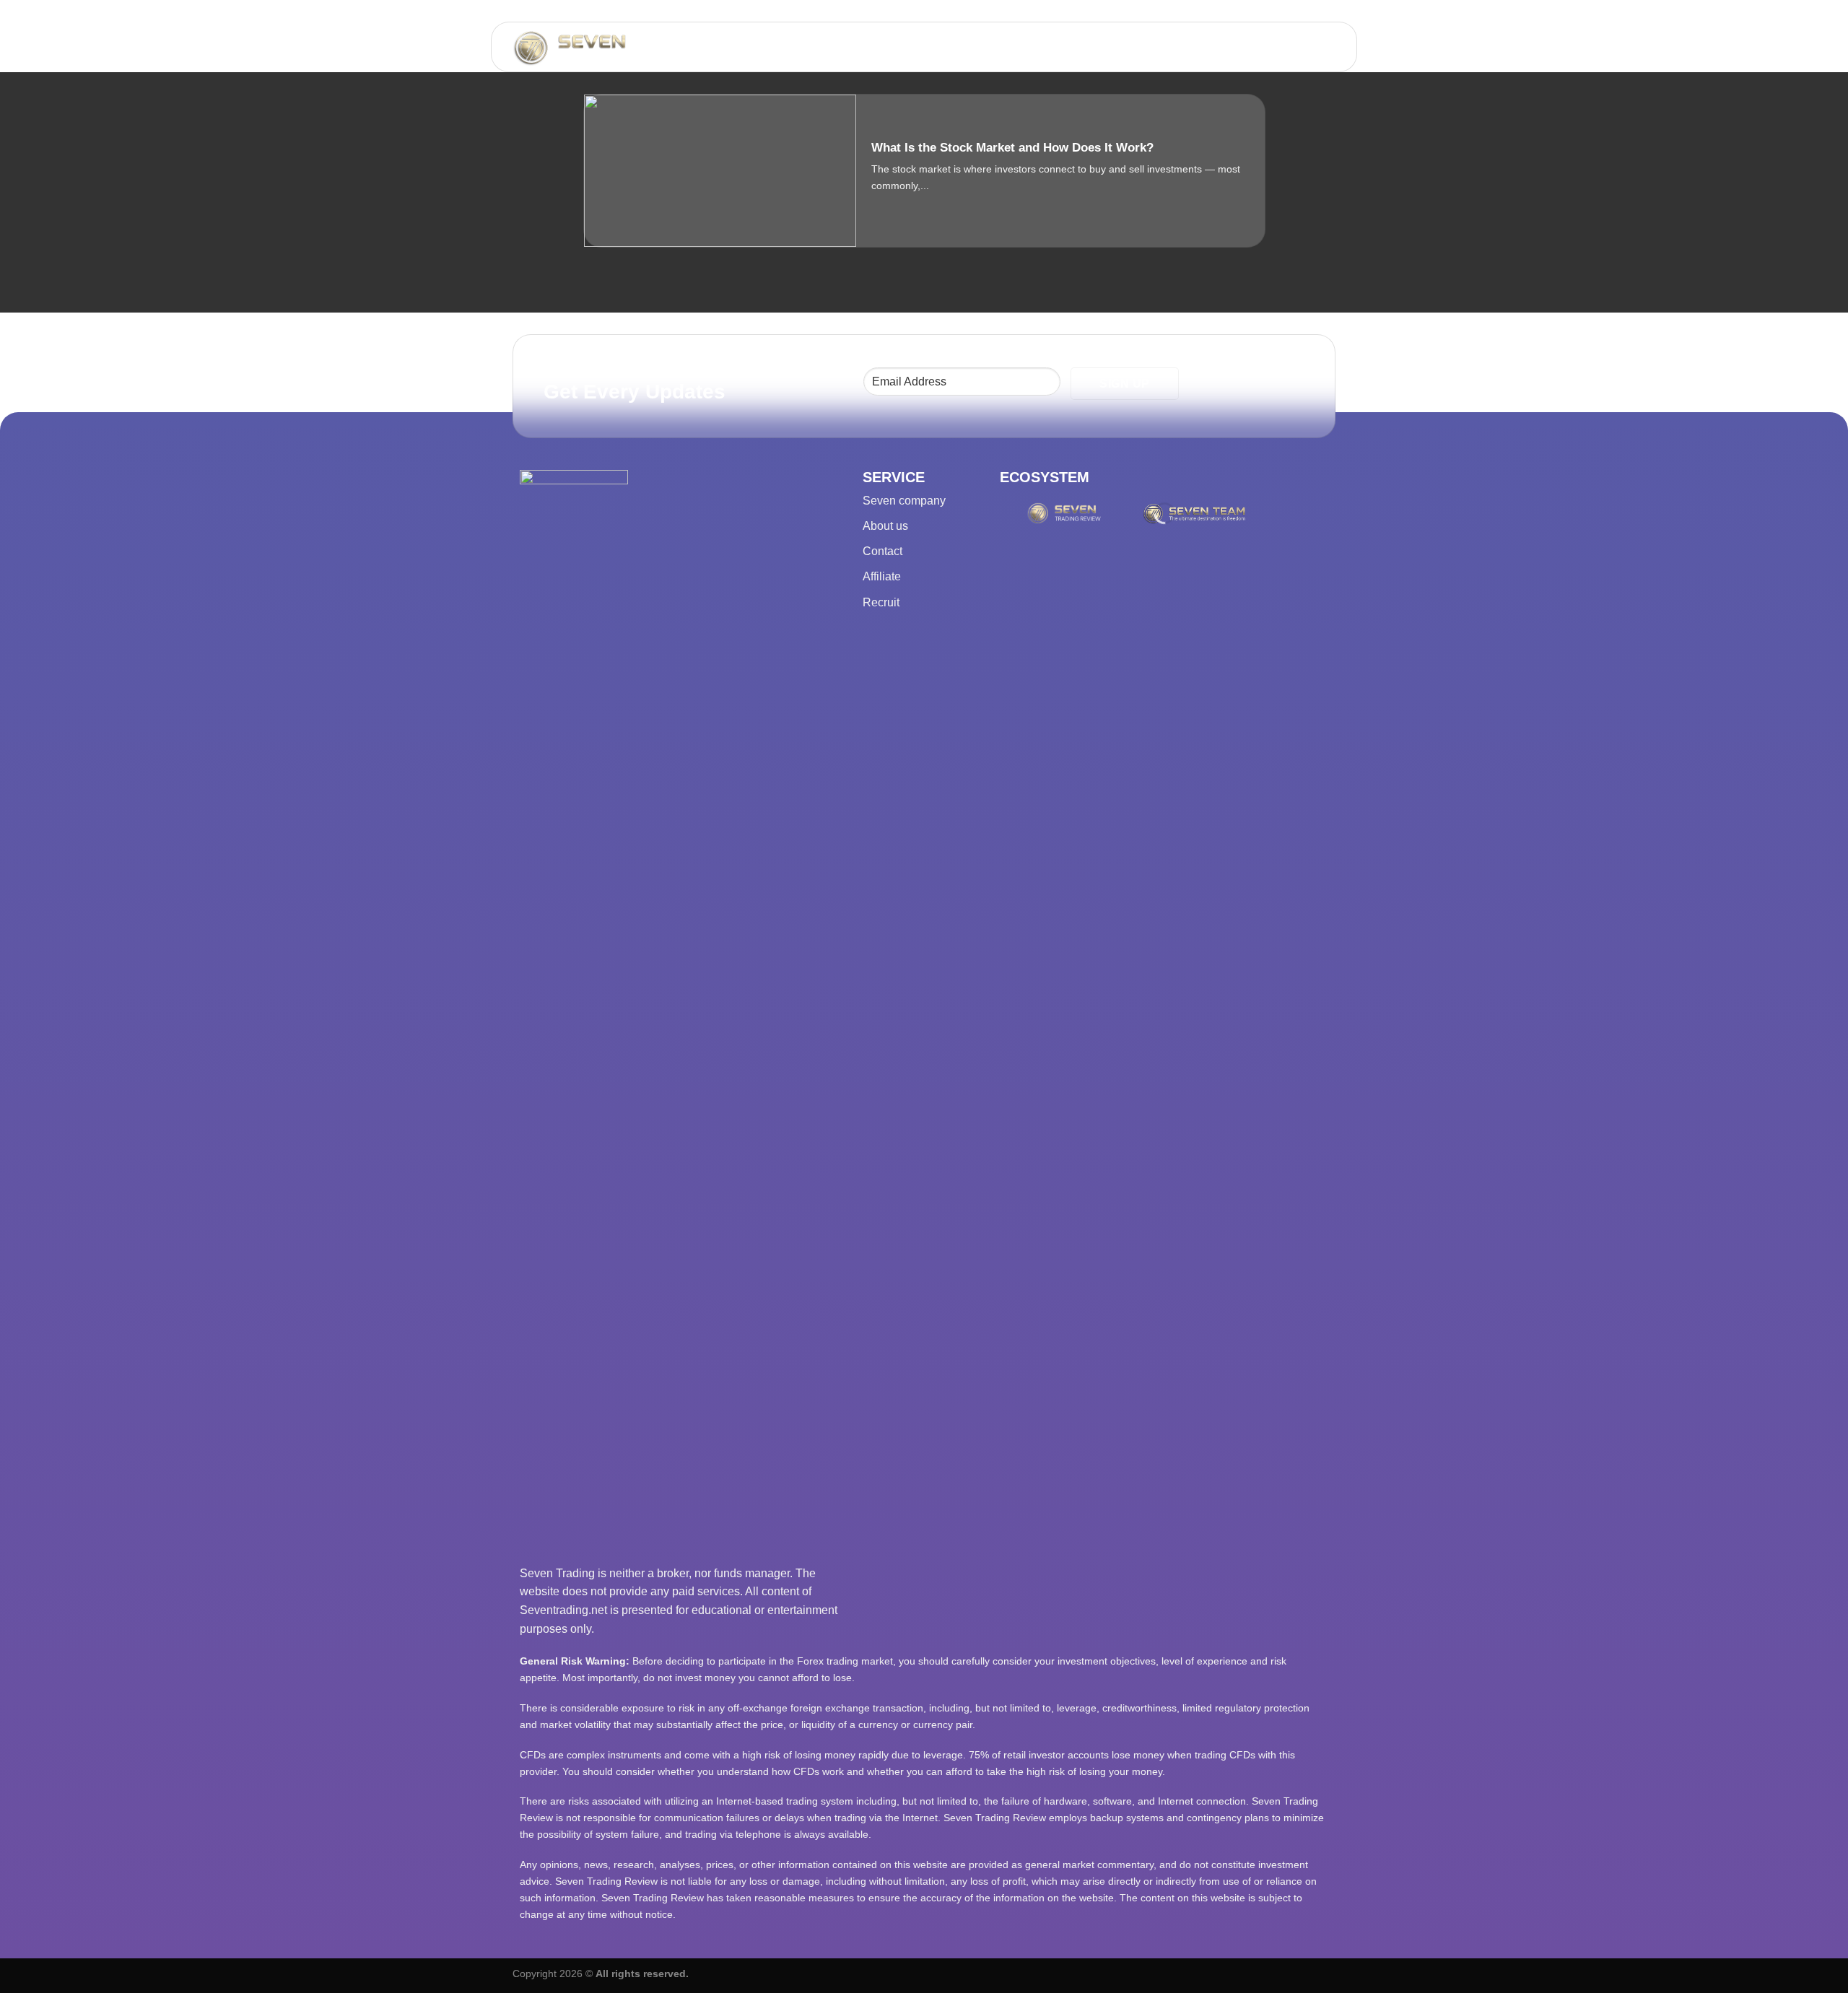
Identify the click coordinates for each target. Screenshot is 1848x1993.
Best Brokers (927, 47)
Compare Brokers (1148, 47)
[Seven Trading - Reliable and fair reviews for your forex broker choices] (610, 48)
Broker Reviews (1030, 47)
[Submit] (859, 47)
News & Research (1272, 47)
